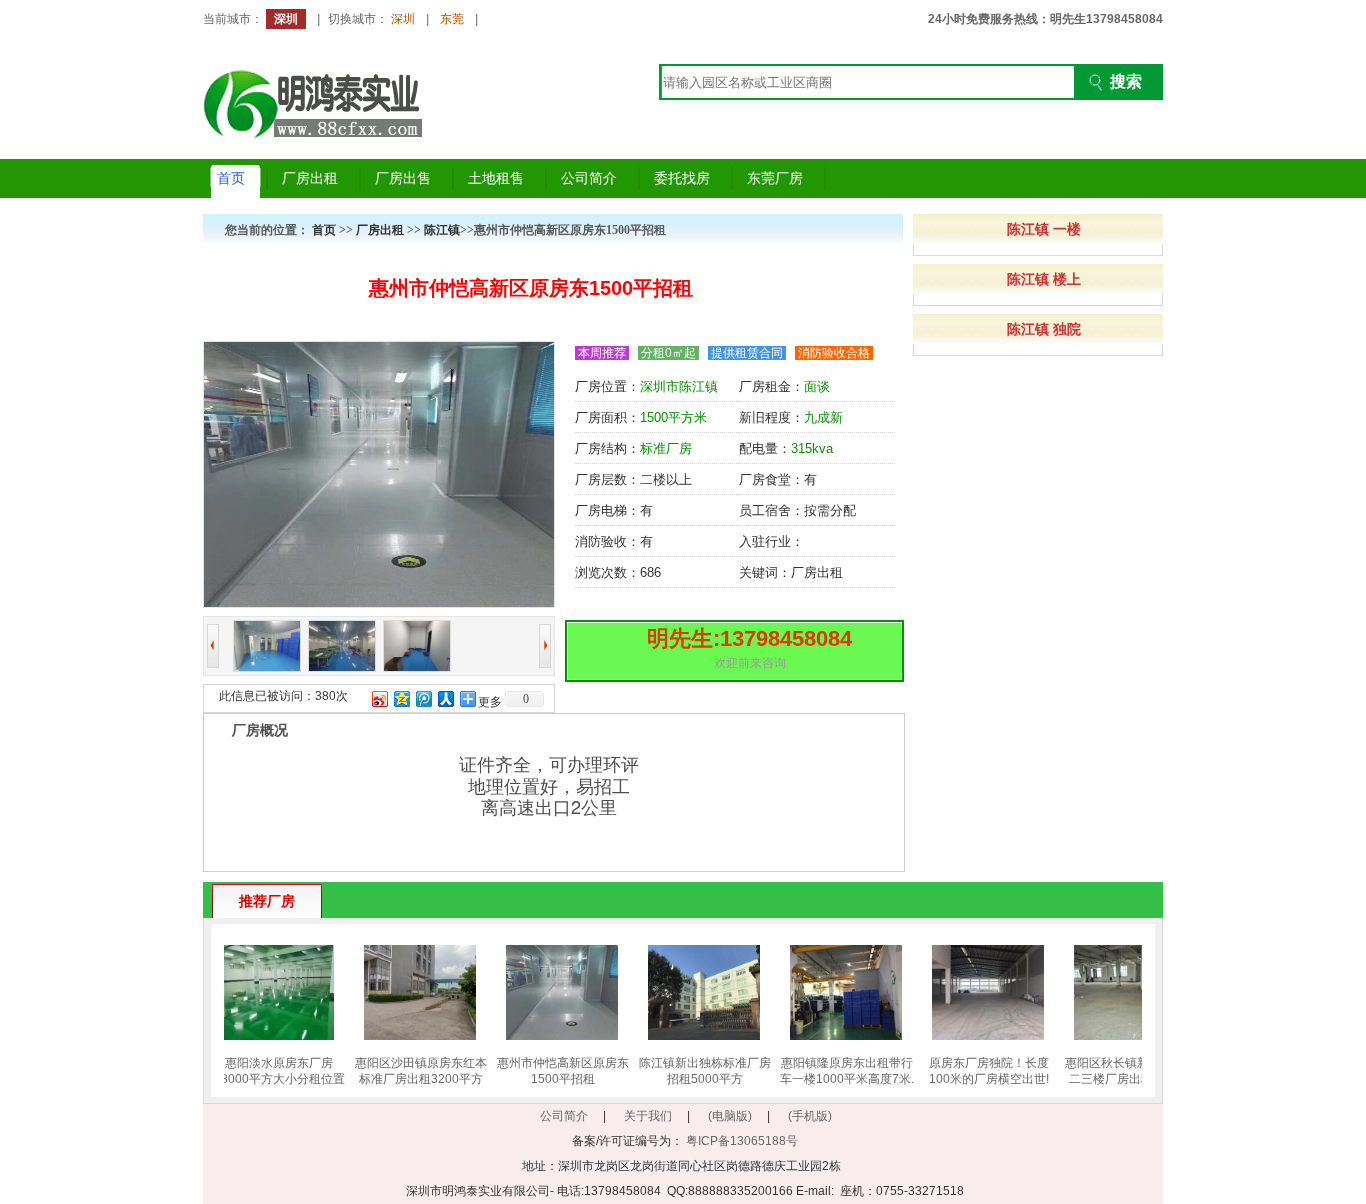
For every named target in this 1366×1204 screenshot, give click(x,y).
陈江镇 (442, 230)
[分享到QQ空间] (401, 698)
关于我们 (648, 1116)
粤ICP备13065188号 (742, 1141)
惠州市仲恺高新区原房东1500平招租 (556, 1071)
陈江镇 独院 (1044, 329)
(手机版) (810, 1116)
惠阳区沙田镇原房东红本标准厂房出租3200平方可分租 (414, 1079)
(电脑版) (730, 1116)
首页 (324, 230)
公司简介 (564, 1116)
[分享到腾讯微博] (423, 698)
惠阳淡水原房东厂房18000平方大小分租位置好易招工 (272, 1079)
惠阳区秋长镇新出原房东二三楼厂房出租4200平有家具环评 (1124, 1079)
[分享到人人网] (445, 698)
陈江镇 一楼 (1044, 229)
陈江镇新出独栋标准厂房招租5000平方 (698, 1071)
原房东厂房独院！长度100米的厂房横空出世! (982, 1071)
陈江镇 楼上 (1044, 279)
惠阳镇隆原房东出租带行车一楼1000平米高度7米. (840, 1071)
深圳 (403, 19)
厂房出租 (380, 230)
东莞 (452, 19)
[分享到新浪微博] (379, 698)
